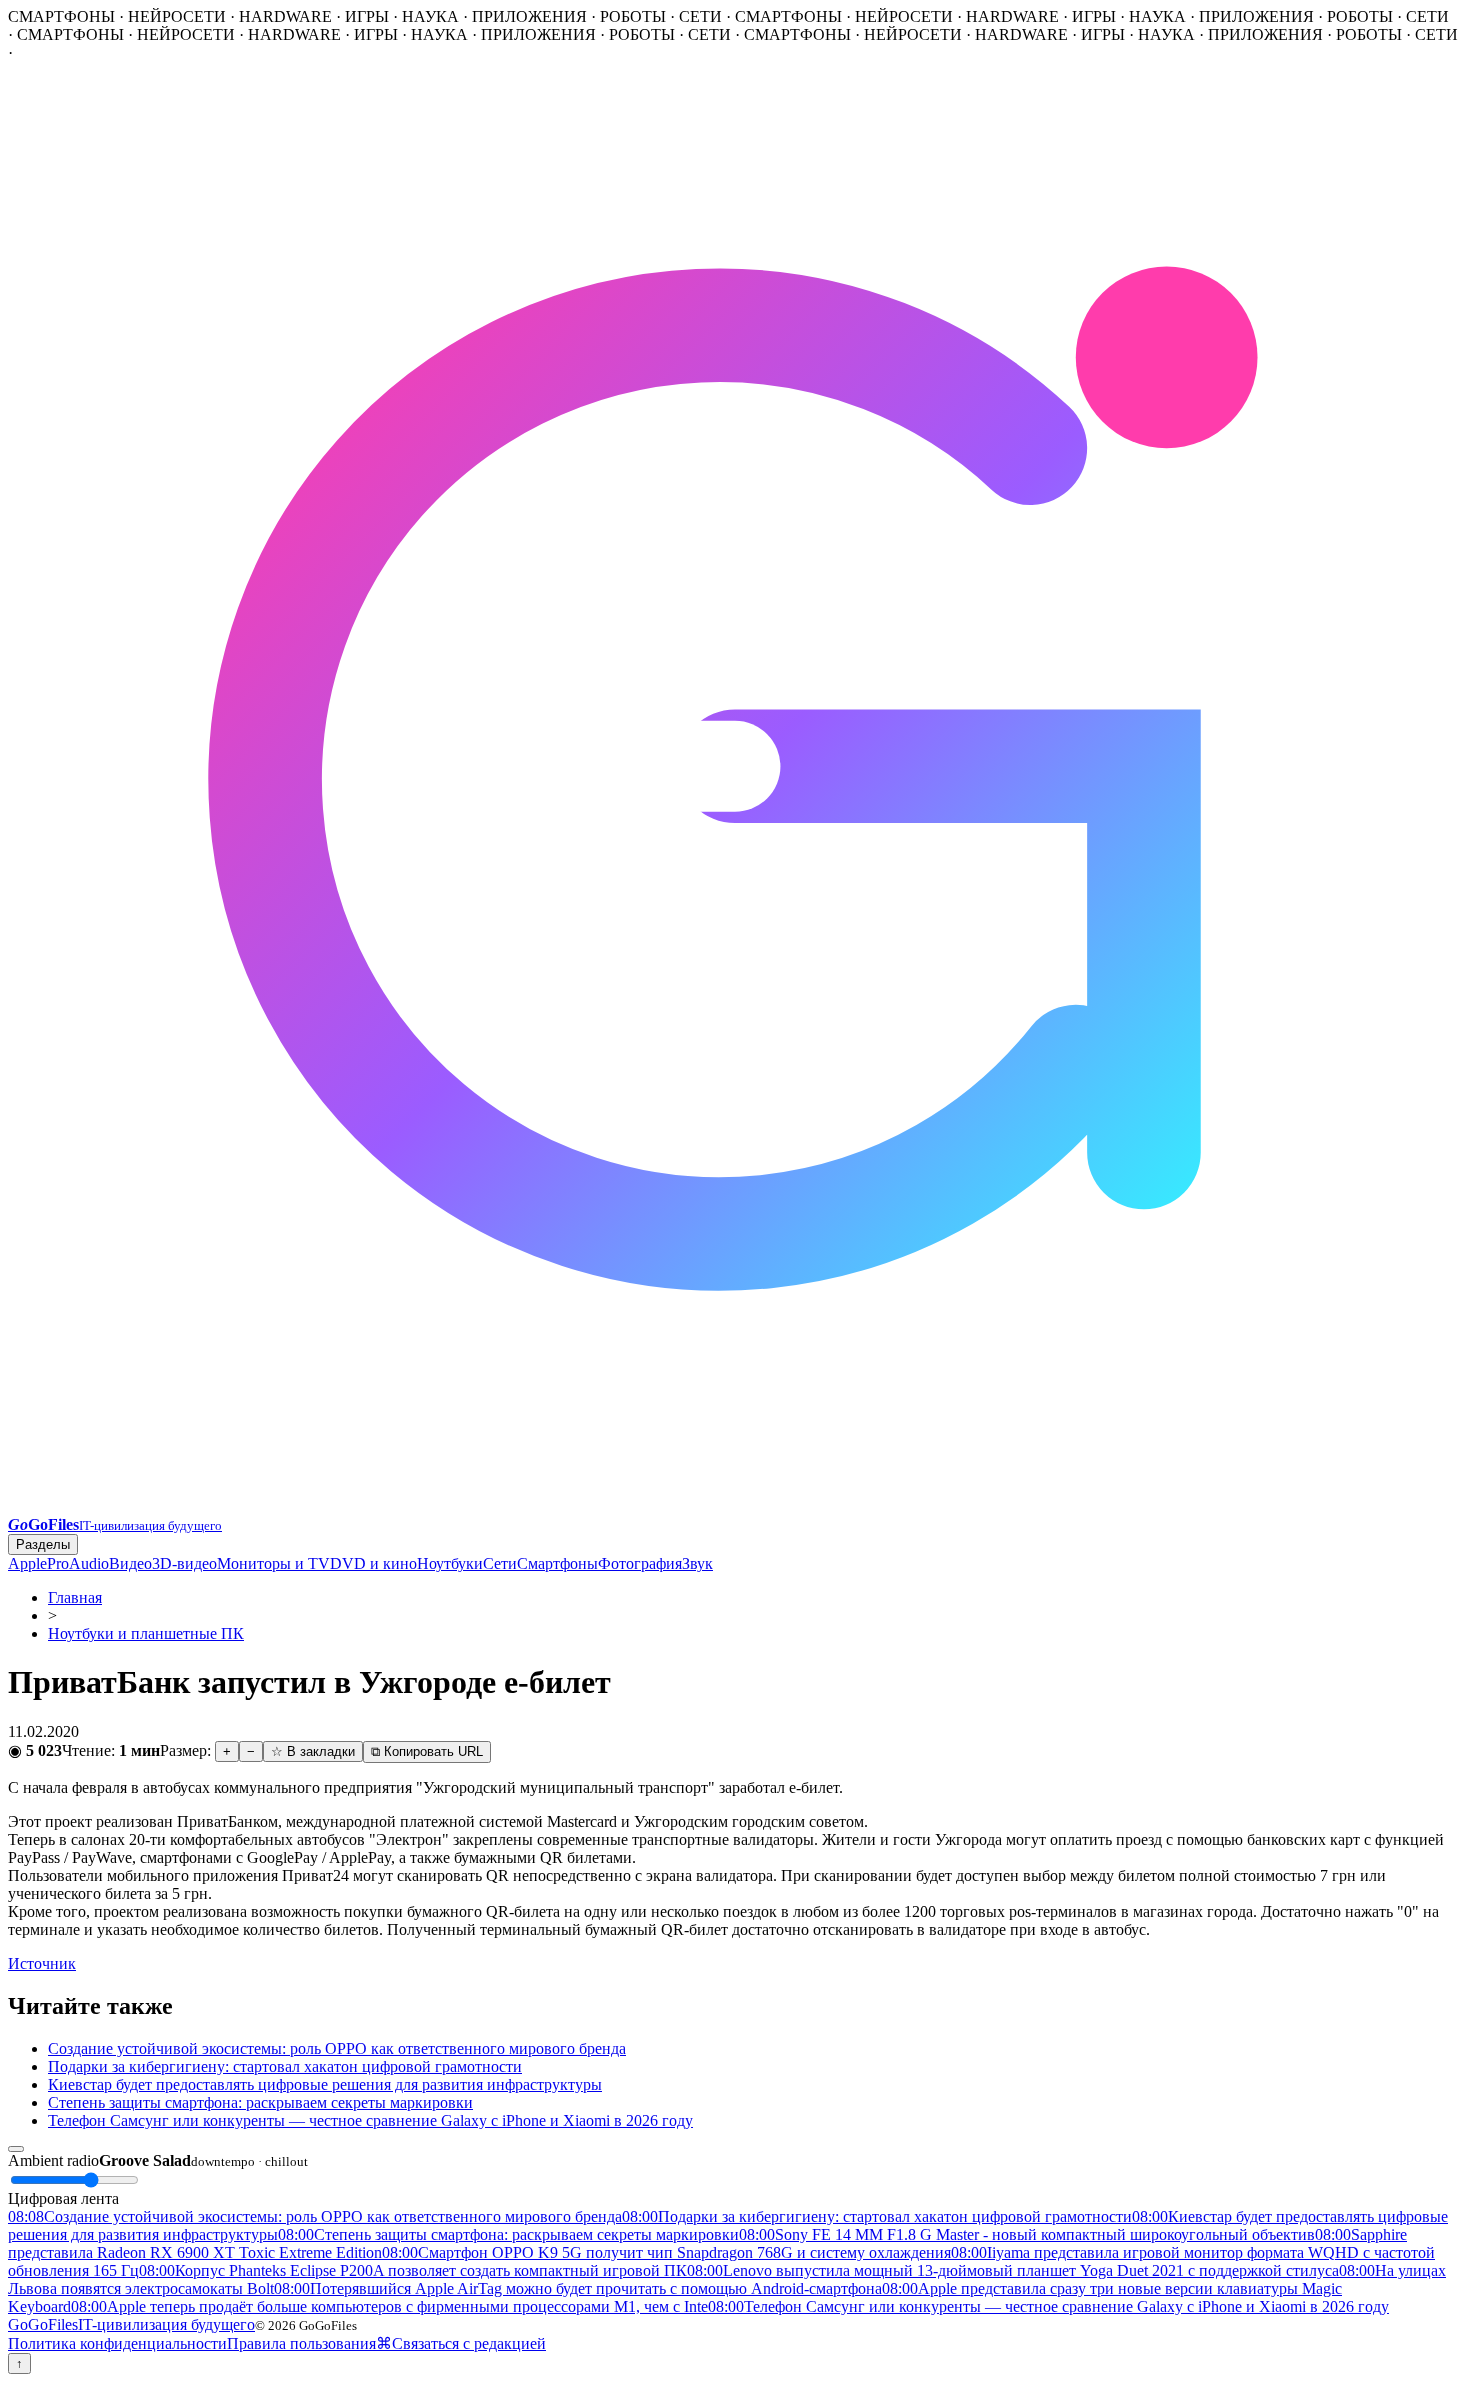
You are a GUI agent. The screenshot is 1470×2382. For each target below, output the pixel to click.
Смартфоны (557, 1563)
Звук (697, 1563)
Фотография (640, 1563)
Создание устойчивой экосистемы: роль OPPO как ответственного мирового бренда (337, 2048)
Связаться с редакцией (469, 2343)
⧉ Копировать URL (427, 1751)
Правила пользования (301, 2343)
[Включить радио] (16, 2149)
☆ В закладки (313, 1751)
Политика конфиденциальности (117, 2343)
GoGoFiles (131, 2324)
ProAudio (78, 1563)
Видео (130, 1563)
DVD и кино (373, 1563)
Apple (27, 1563)
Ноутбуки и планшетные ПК (146, 1633)
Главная (75, 1597)
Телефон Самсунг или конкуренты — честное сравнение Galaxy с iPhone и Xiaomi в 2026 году (370, 2120)
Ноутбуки (450, 1563)
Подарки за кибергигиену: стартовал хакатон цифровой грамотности (285, 2066)
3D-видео (184, 1563)
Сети (500, 1563)
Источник (42, 1963)
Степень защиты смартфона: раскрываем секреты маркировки (260, 2102)
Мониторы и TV (273, 1563)
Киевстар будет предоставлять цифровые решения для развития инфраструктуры (325, 2084)
